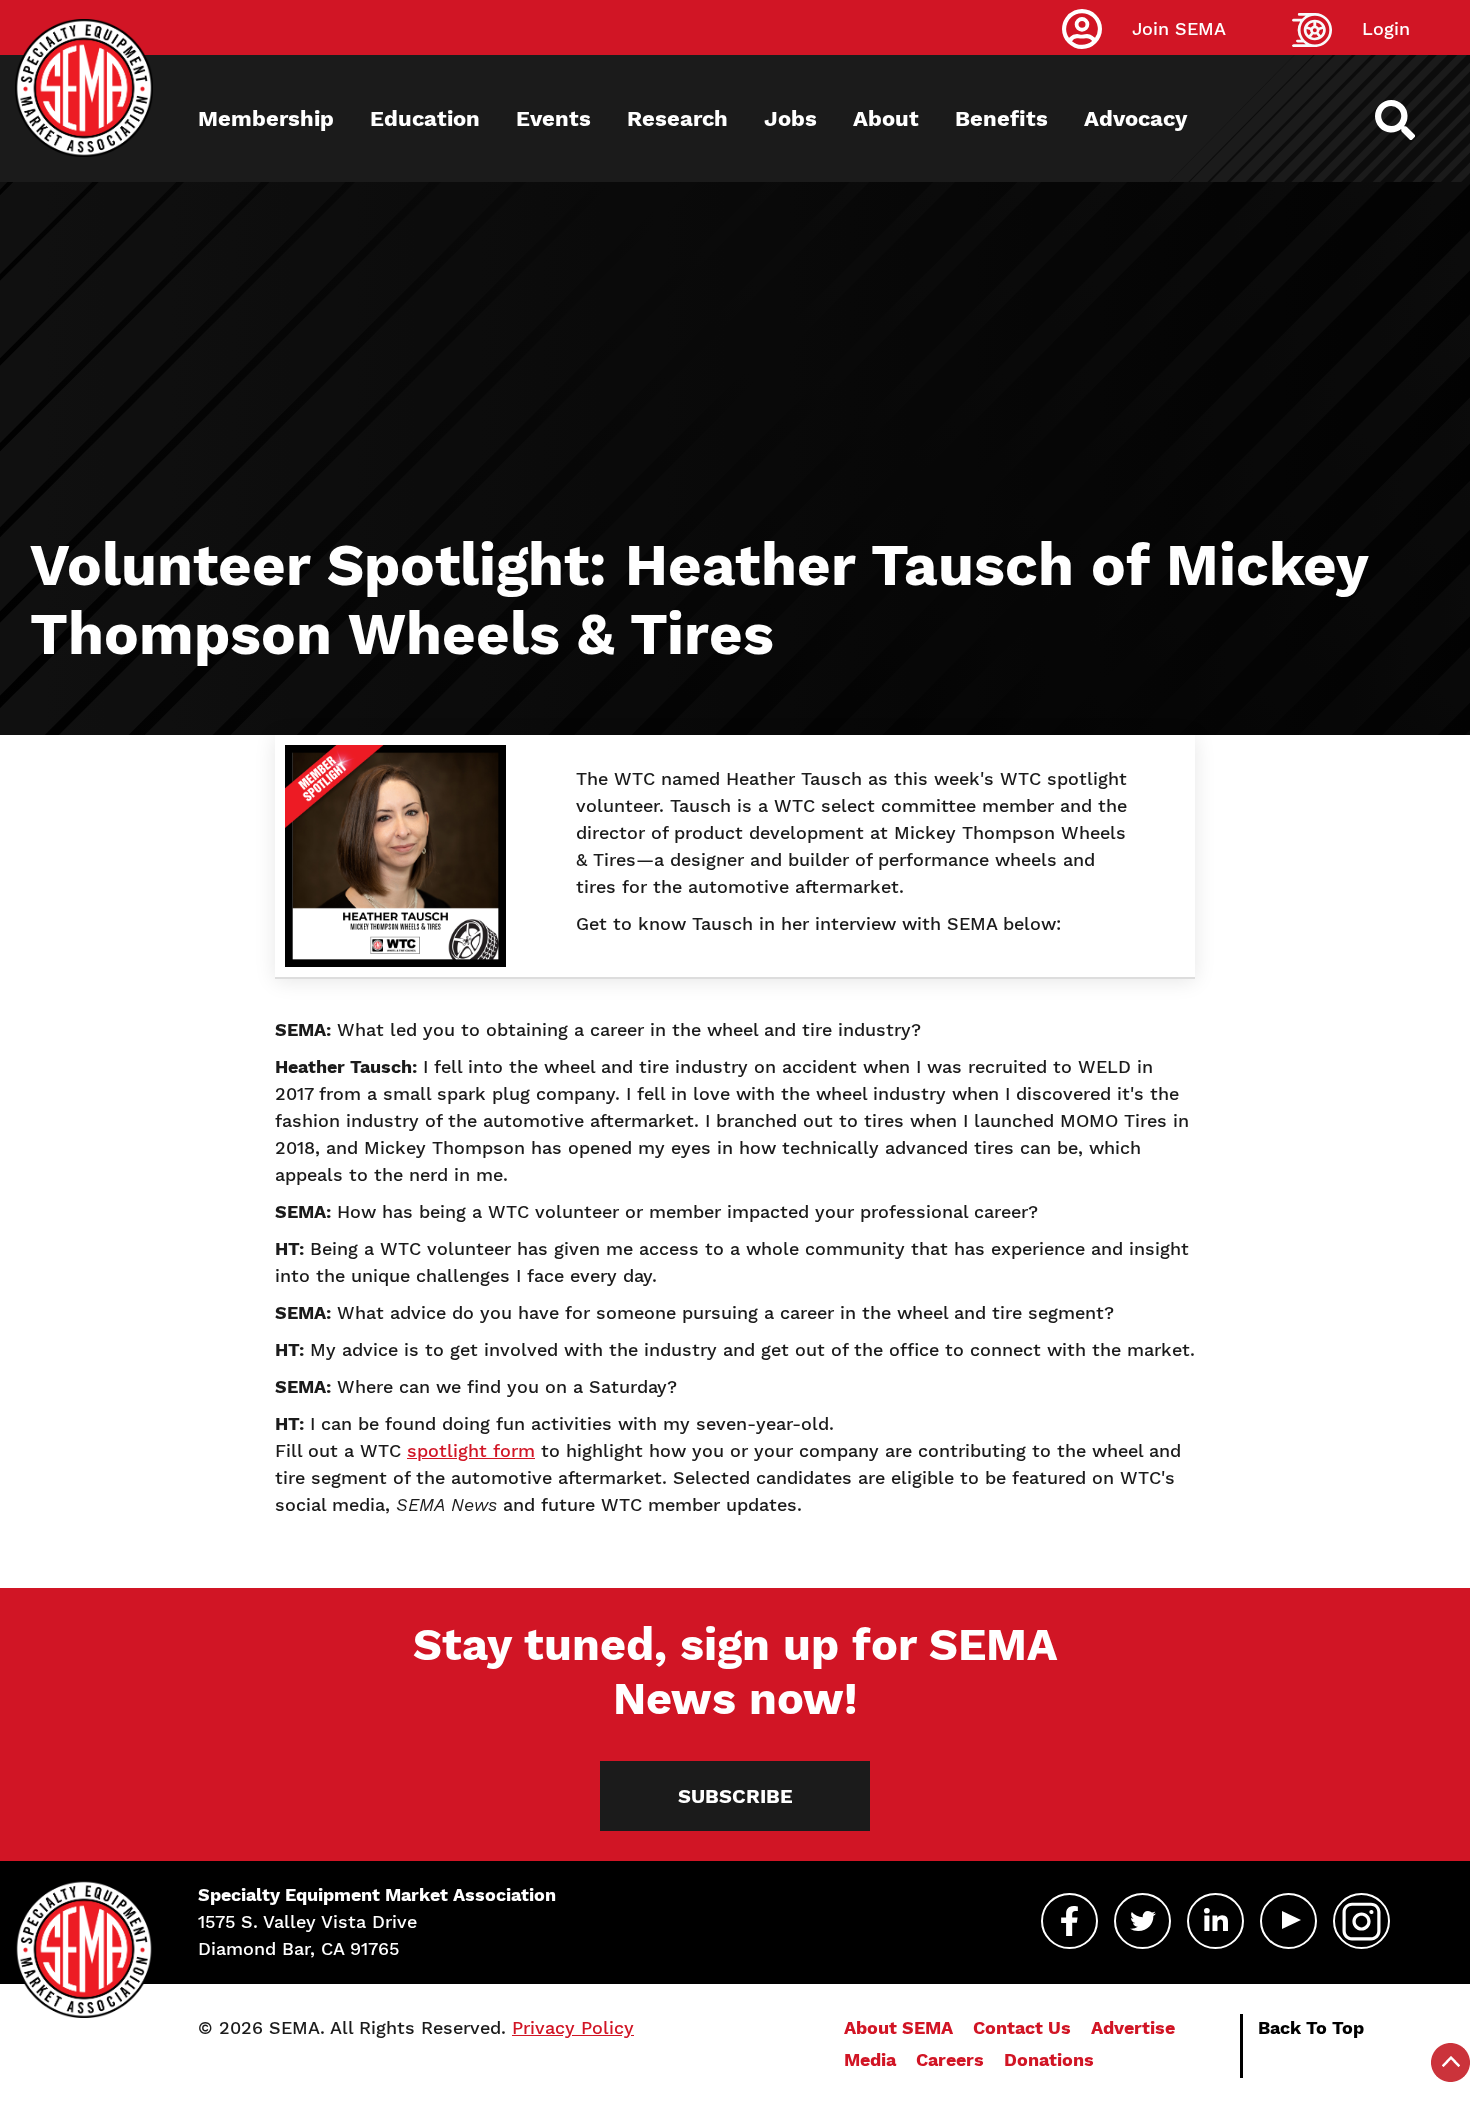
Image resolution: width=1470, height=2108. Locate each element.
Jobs (790, 118)
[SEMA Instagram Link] (1361, 1921)
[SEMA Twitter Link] (1142, 1921)
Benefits (1001, 118)
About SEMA (898, 2027)
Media (870, 2059)
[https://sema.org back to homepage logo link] (1412, 120)
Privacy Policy (573, 2027)
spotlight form (471, 1450)
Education (425, 118)
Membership (266, 118)
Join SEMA (1179, 28)
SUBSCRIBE (735, 1796)
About (886, 118)
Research (677, 118)
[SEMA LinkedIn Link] (1215, 1921)
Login (1386, 28)
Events (553, 118)
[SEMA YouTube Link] (1288, 1921)
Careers (950, 2059)
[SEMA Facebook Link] (1069, 1921)
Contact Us (1022, 2027)
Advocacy (1135, 118)
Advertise (1133, 2027)
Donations (1049, 2059)
